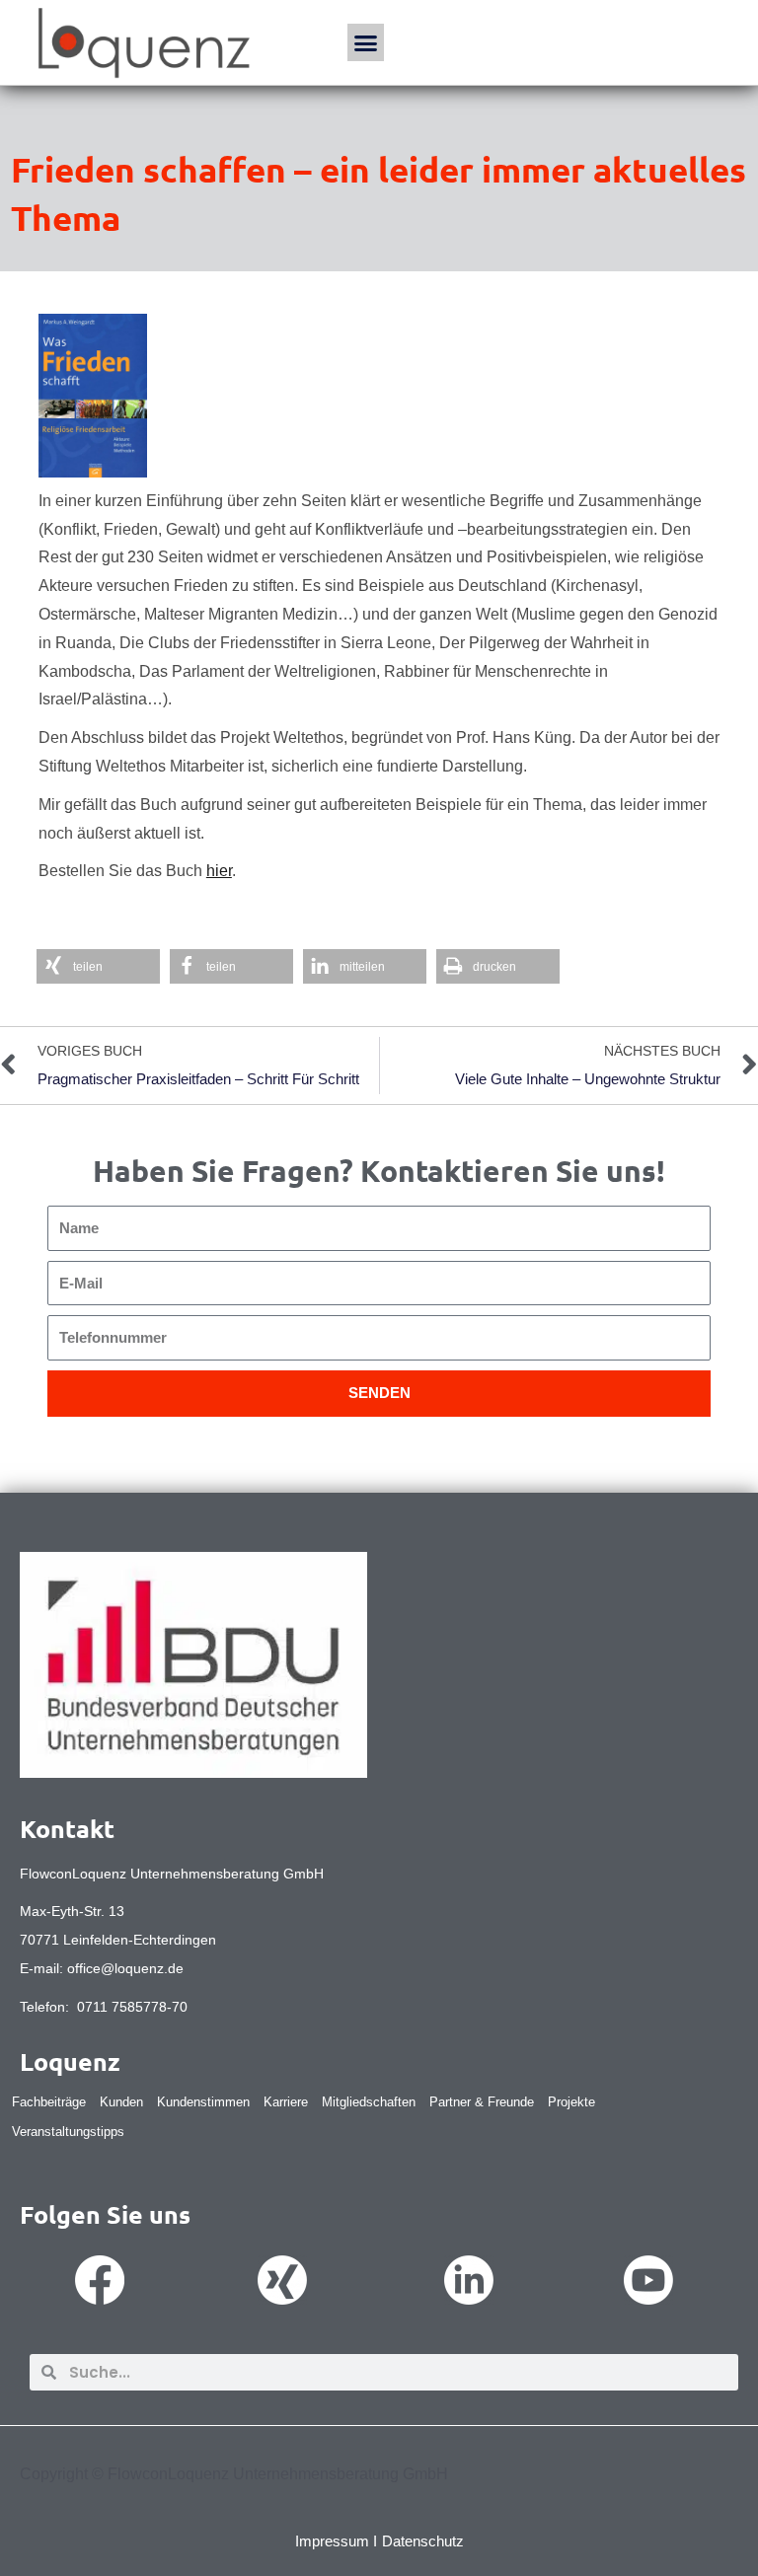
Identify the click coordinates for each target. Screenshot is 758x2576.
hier (219, 871)
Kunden (121, 2102)
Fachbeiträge (49, 2102)
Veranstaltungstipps (68, 2132)
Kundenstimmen (203, 2102)
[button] (366, 42)
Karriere (286, 2102)
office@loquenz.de (125, 1968)
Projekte (571, 2102)
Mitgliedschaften (369, 2102)
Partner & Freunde (482, 2102)
